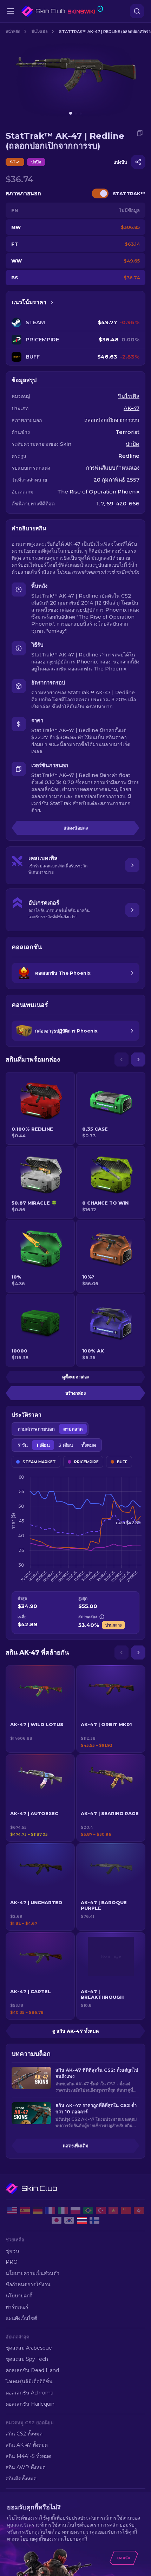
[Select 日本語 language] (57, 2220)
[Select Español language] (25, 2210)
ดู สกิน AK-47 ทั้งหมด (75, 2031)
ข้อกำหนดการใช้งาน (28, 2284)
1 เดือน (43, 1445)
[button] (40, 1709)
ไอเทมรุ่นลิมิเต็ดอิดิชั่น (29, 2381)
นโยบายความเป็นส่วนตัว (32, 2273)
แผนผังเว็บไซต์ (21, 2318)
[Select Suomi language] (94, 2220)
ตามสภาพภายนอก (36, 1429)
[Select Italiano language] (63, 2210)
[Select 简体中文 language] (126, 2210)
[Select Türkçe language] (101, 2210)
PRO (12, 2262)
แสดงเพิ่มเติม (76, 2146)
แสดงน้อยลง (76, 828)
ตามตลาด (73, 1429)
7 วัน (23, 1445)
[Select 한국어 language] (69, 2220)
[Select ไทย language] (82, 2220)
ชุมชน (12, 2251)
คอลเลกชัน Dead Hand (32, 2370)
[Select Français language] (50, 2210)
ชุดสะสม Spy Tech (27, 2359)
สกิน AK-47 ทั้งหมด (27, 2445)
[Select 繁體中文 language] (139, 2210)
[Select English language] (12, 2210)
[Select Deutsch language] (38, 2210)
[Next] (138, 1059)
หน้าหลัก (13, 32)
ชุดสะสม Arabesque (29, 2348)
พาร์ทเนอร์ (17, 2307)
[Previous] (122, 1059)
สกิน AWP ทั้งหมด (26, 2467)
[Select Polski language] (75, 2210)
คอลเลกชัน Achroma (29, 2393)
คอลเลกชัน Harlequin (30, 2404)
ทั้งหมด (89, 1445)
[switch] (100, 193)
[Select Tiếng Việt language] (113, 2210)
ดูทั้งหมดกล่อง (75, 1377)
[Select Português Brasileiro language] (88, 2210)
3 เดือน (66, 1445)
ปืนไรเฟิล (40, 32)
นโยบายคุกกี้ (19, 2296)
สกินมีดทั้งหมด (21, 2479)
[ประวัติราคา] (52, 302)
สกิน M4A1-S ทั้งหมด (28, 2456)
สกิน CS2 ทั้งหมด (24, 2434)
